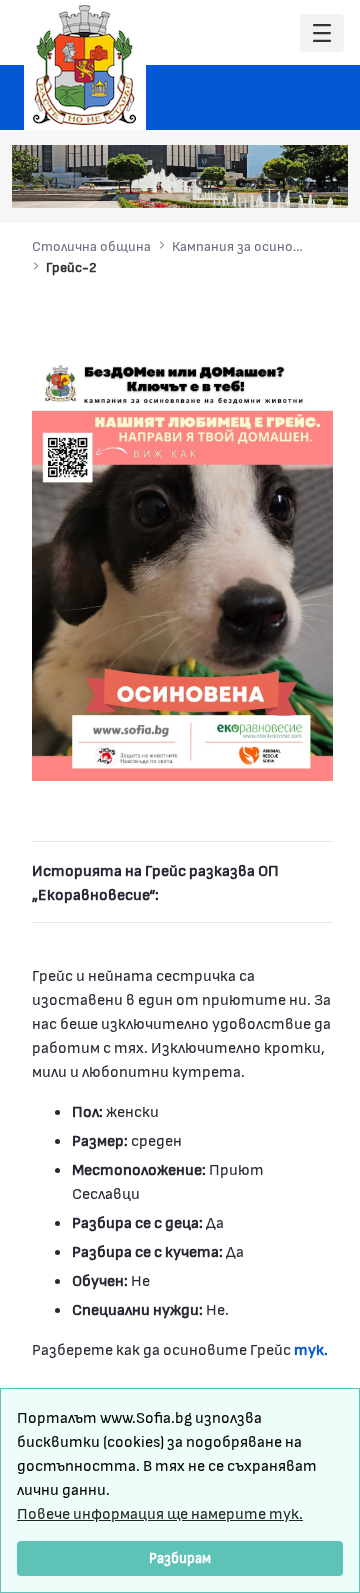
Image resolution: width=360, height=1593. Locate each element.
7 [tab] (321, 183)
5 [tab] (281, 183)
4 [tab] (261, 183)
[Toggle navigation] (322, 33)
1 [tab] (201, 183)
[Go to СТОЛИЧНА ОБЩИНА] (85, 65)
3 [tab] (241, 183)
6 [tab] (301, 183)
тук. (311, 1348)
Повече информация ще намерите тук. (160, 1512)
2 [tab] (221, 183)
